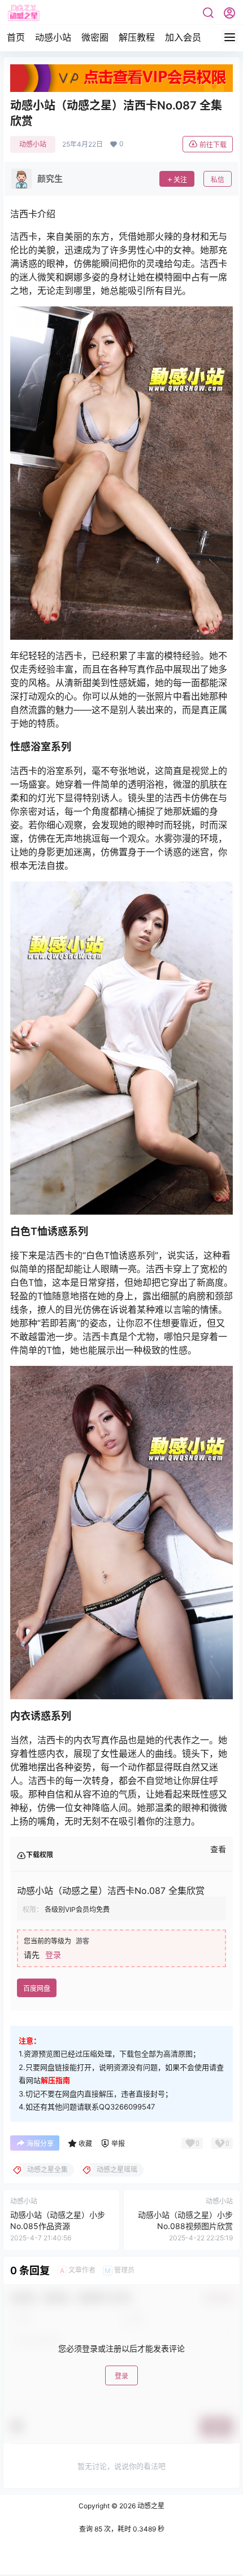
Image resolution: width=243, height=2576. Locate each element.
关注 (180, 180)
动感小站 (53, 37)
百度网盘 (37, 1988)
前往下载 (213, 145)
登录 (53, 1955)
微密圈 (95, 37)
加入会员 (183, 37)
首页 (16, 37)
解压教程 (137, 37)
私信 (218, 180)
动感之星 (150, 2506)
